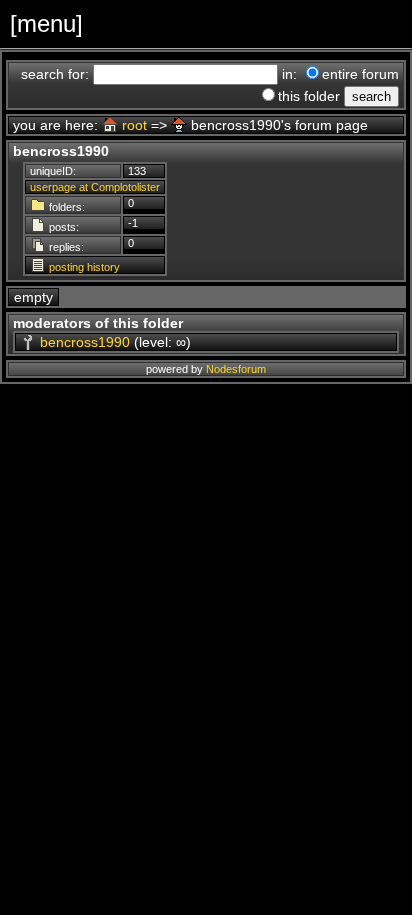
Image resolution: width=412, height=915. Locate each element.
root (134, 125)
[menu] (46, 23)
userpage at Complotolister (95, 187)
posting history (84, 267)
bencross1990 (85, 342)
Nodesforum (236, 369)
